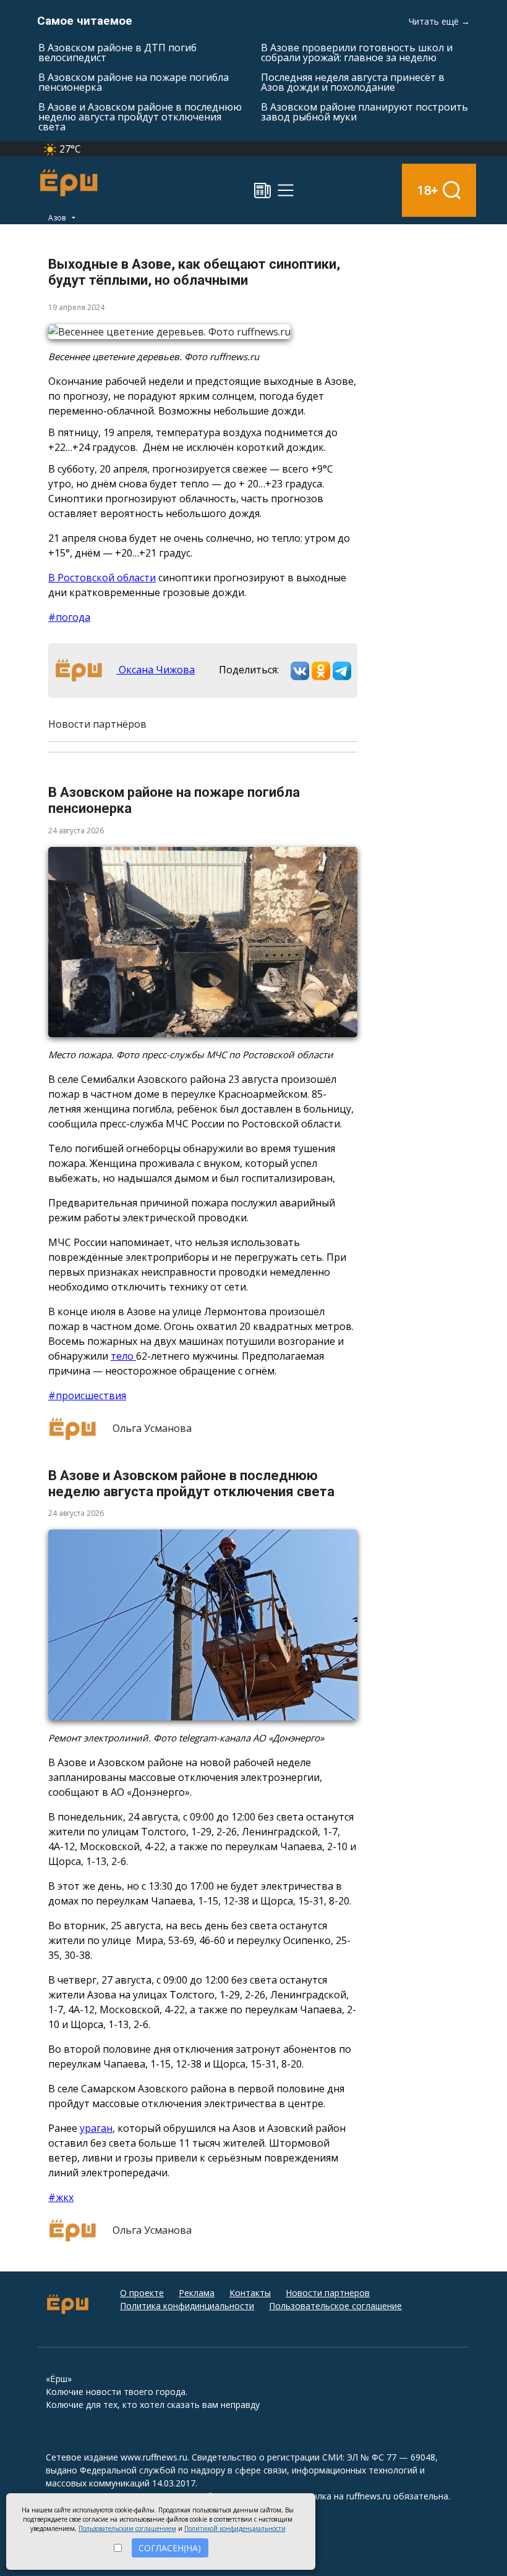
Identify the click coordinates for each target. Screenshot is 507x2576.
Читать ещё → (439, 21)
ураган (96, 2128)
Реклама (197, 2293)
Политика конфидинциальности (187, 2306)
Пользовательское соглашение (335, 2306)
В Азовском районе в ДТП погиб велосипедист (117, 53)
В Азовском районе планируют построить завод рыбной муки (364, 112)
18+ (428, 190)
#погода (69, 617)
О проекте (142, 2293)
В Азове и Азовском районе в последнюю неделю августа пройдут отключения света (140, 117)
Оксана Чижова (156, 670)
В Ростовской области (102, 578)
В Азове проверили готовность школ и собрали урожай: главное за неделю (357, 53)
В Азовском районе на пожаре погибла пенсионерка (134, 82)
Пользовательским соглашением (127, 2528)
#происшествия (87, 1395)
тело (123, 1356)
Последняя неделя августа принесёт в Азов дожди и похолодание (353, 82)
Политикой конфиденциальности (235, 2528)
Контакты (250, 2293)
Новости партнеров (328, 2293)
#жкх (61, 2197)
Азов (58, 218)
